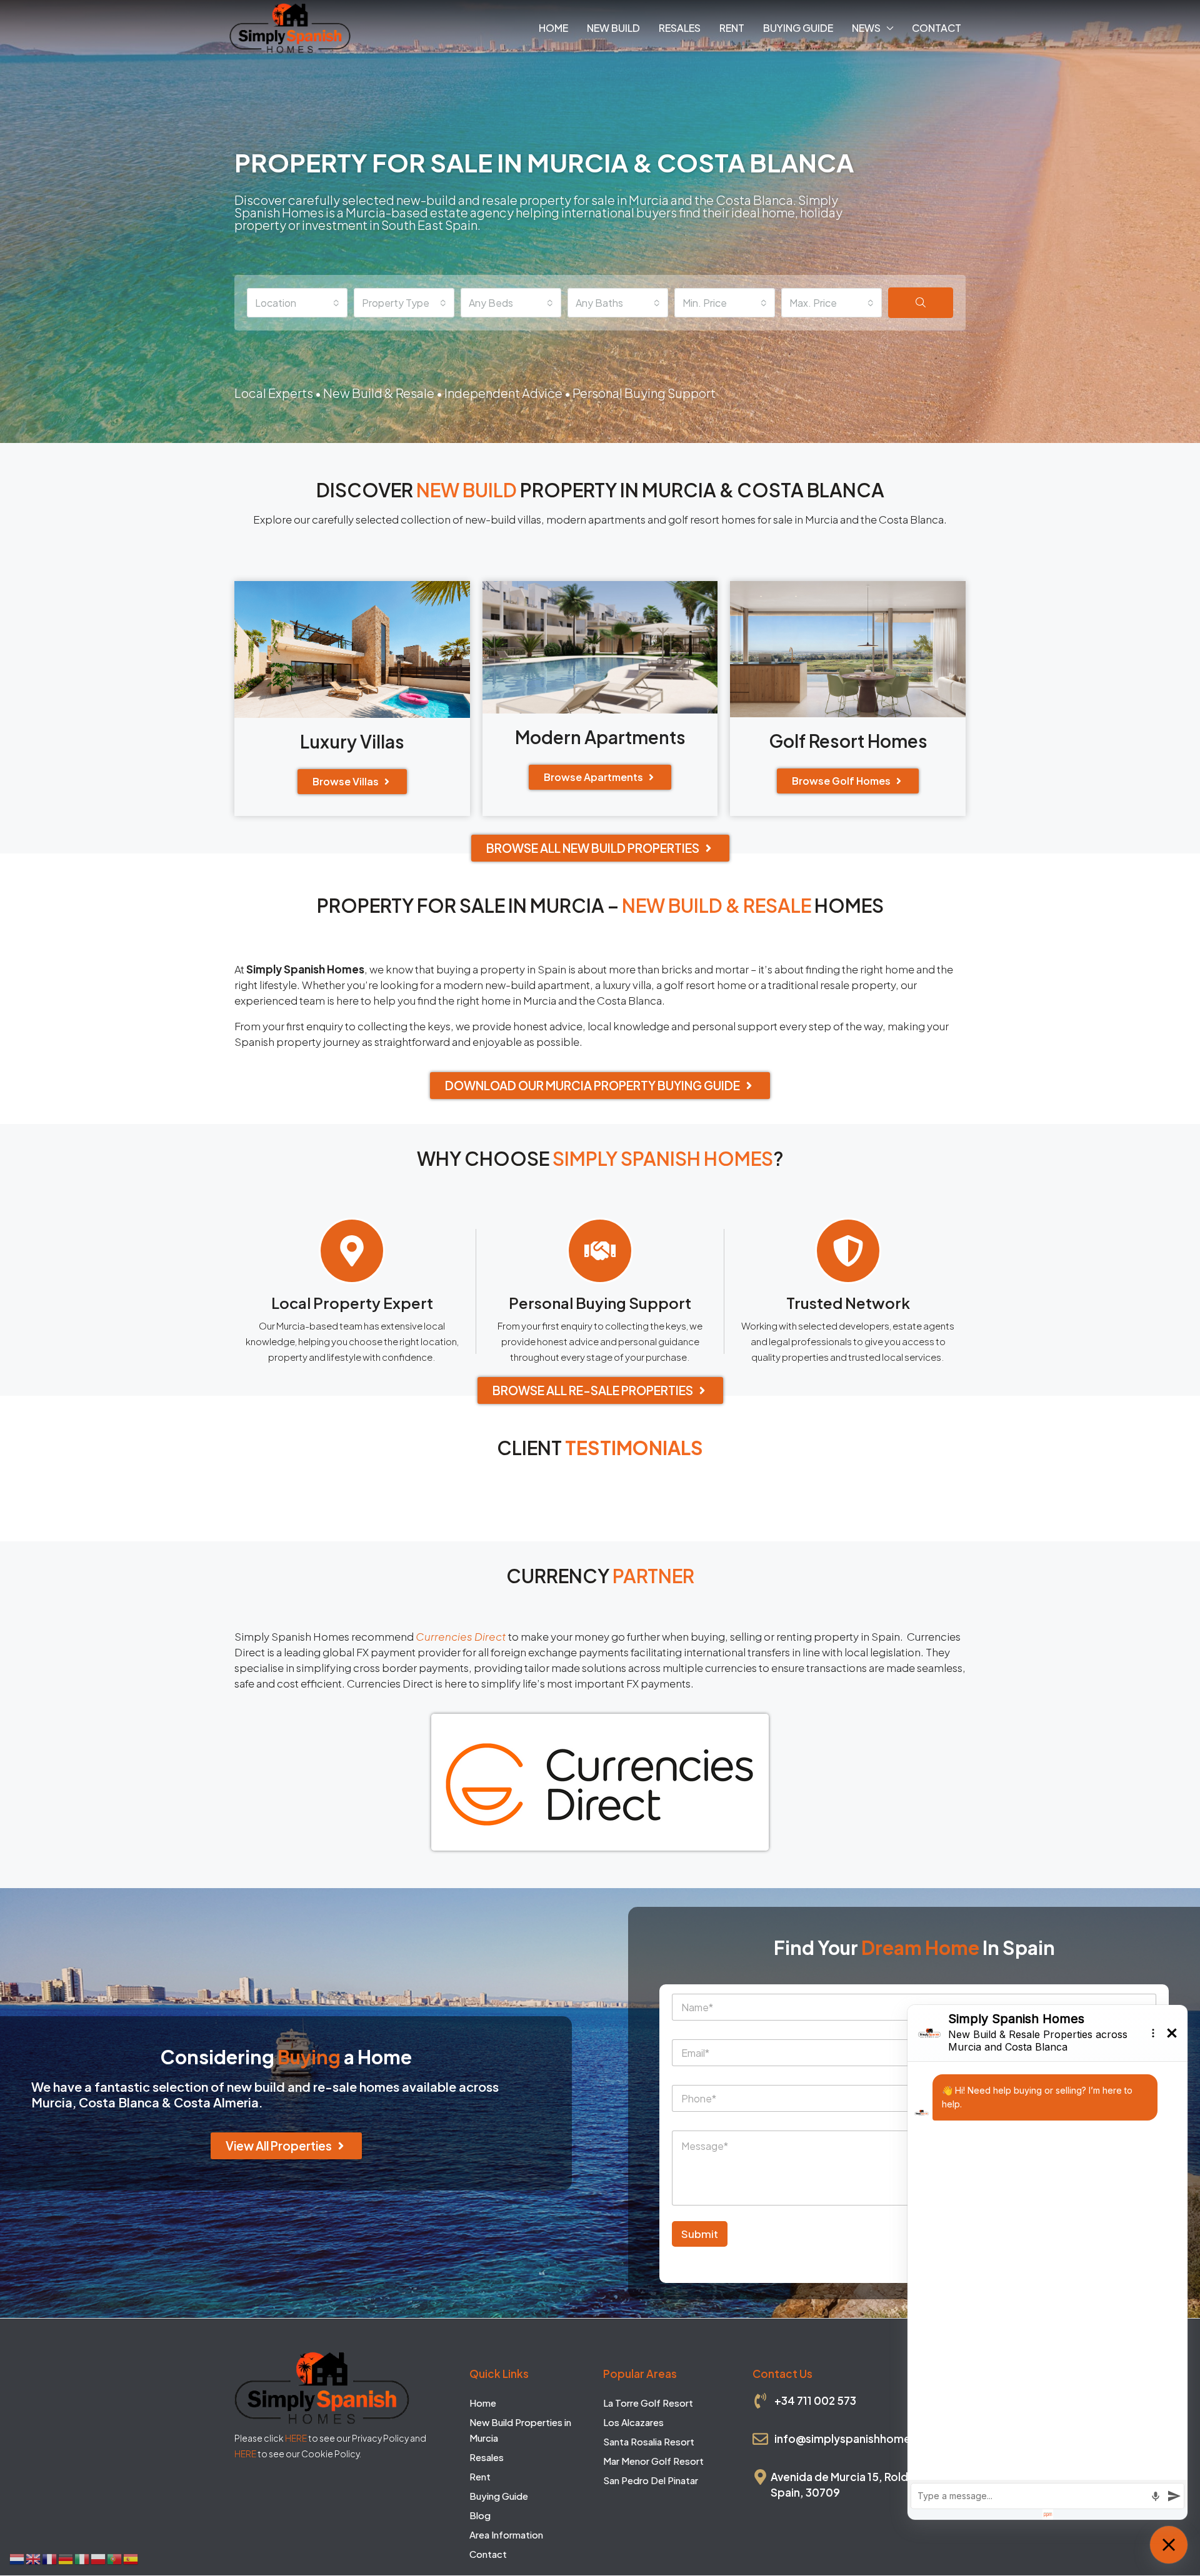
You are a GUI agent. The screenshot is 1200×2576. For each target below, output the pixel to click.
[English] (34, 2558)
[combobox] (297, 303)
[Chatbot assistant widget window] (1047, 2262)
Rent (732, 28)
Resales (680, 28)
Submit (700, 2234)
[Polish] (99, 2558)
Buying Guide (798, 28)
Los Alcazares (633, 2423)
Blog (480, 2516)
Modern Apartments (600, 737)
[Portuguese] (115, 2558)
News (866, 28)
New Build (613, 28)
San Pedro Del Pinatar (651, 2481)
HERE (296, 2438)
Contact (937, 28)
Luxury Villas (352, 741)
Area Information (506, 2535)
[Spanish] (131, 2558)
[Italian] (82, 2558)
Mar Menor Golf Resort (653, 2461)
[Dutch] (17, 2558)
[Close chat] (1169, 2545)
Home (553, 28)
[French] (50, 2558)
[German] (66, 2558)
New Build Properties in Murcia (520, 2430)
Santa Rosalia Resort (649, 2442)
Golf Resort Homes (848, 741)
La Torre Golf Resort (648, 2403)
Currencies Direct (461, 1636)
